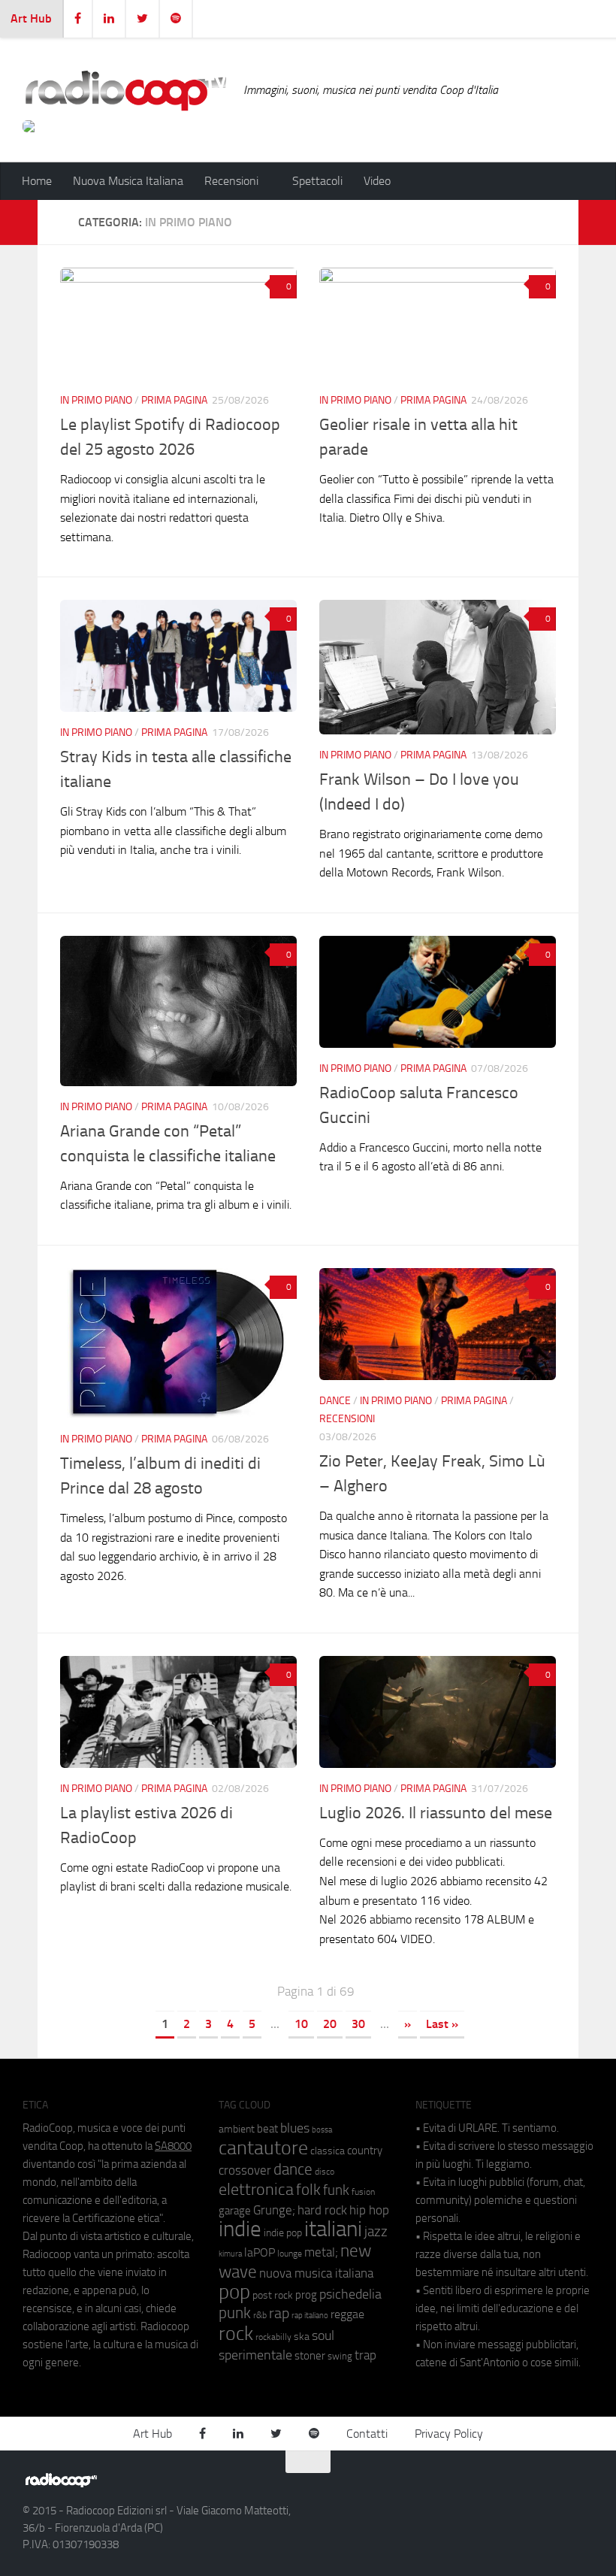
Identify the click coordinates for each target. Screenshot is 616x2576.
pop (234, 2292)
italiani (333, 2229)
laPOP (260, 2253)
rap (279, 2313)
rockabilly (273, 2337)
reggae (347, 2314)
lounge (290, 2254)
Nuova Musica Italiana (128, 181)
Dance (335, 1401)
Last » (442, 2024)
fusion (363, 2192)
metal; (321, 2252)
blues (295, 2128)
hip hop (369, 2210)
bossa (322, 2130)
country (365, 2151)
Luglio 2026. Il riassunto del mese (436, 1813)
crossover (245, 2170)
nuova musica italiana (316, 2273)
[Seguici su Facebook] (502, 2487)
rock (236, 2334)
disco (325, 2172)
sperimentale (255, 2355)
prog (306, 2295)
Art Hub (31, 18)
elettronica (256, 2189)
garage (235, 2211)
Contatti (367, 2434)
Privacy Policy (449, 2434)
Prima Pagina (174, 400)
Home (37, 181)
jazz (376, 2232)
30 (358, 2024)
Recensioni (347, 1419)
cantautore (263, 2148)
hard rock (322, 2210)
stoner (310, 2356)
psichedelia (350, 2294)
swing (340, 2356)
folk (308, 2190)
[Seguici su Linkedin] (529, 2487)
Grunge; (274, 2210)
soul (323, 2335)
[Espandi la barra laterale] (19, 222)
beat (267, 2129)
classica (328, 2151)
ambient (237, 2129)
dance (293, 2169)
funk (336, 2190)
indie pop (283, 2233)
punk (235, 2313)
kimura (230, 2254)
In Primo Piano (96, 400)
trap (365, 2355)
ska (302, 2337)
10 (301, 2024)
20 (330, 2024)
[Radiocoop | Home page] (125, 90)
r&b (260, 2315)
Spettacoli (317, 181)
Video (377, 181)
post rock (273, 2295)
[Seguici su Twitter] (556, 2487)
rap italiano (310, 2316)
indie (240, 2229)
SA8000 (173, 2146)
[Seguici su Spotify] (583, 2487)
